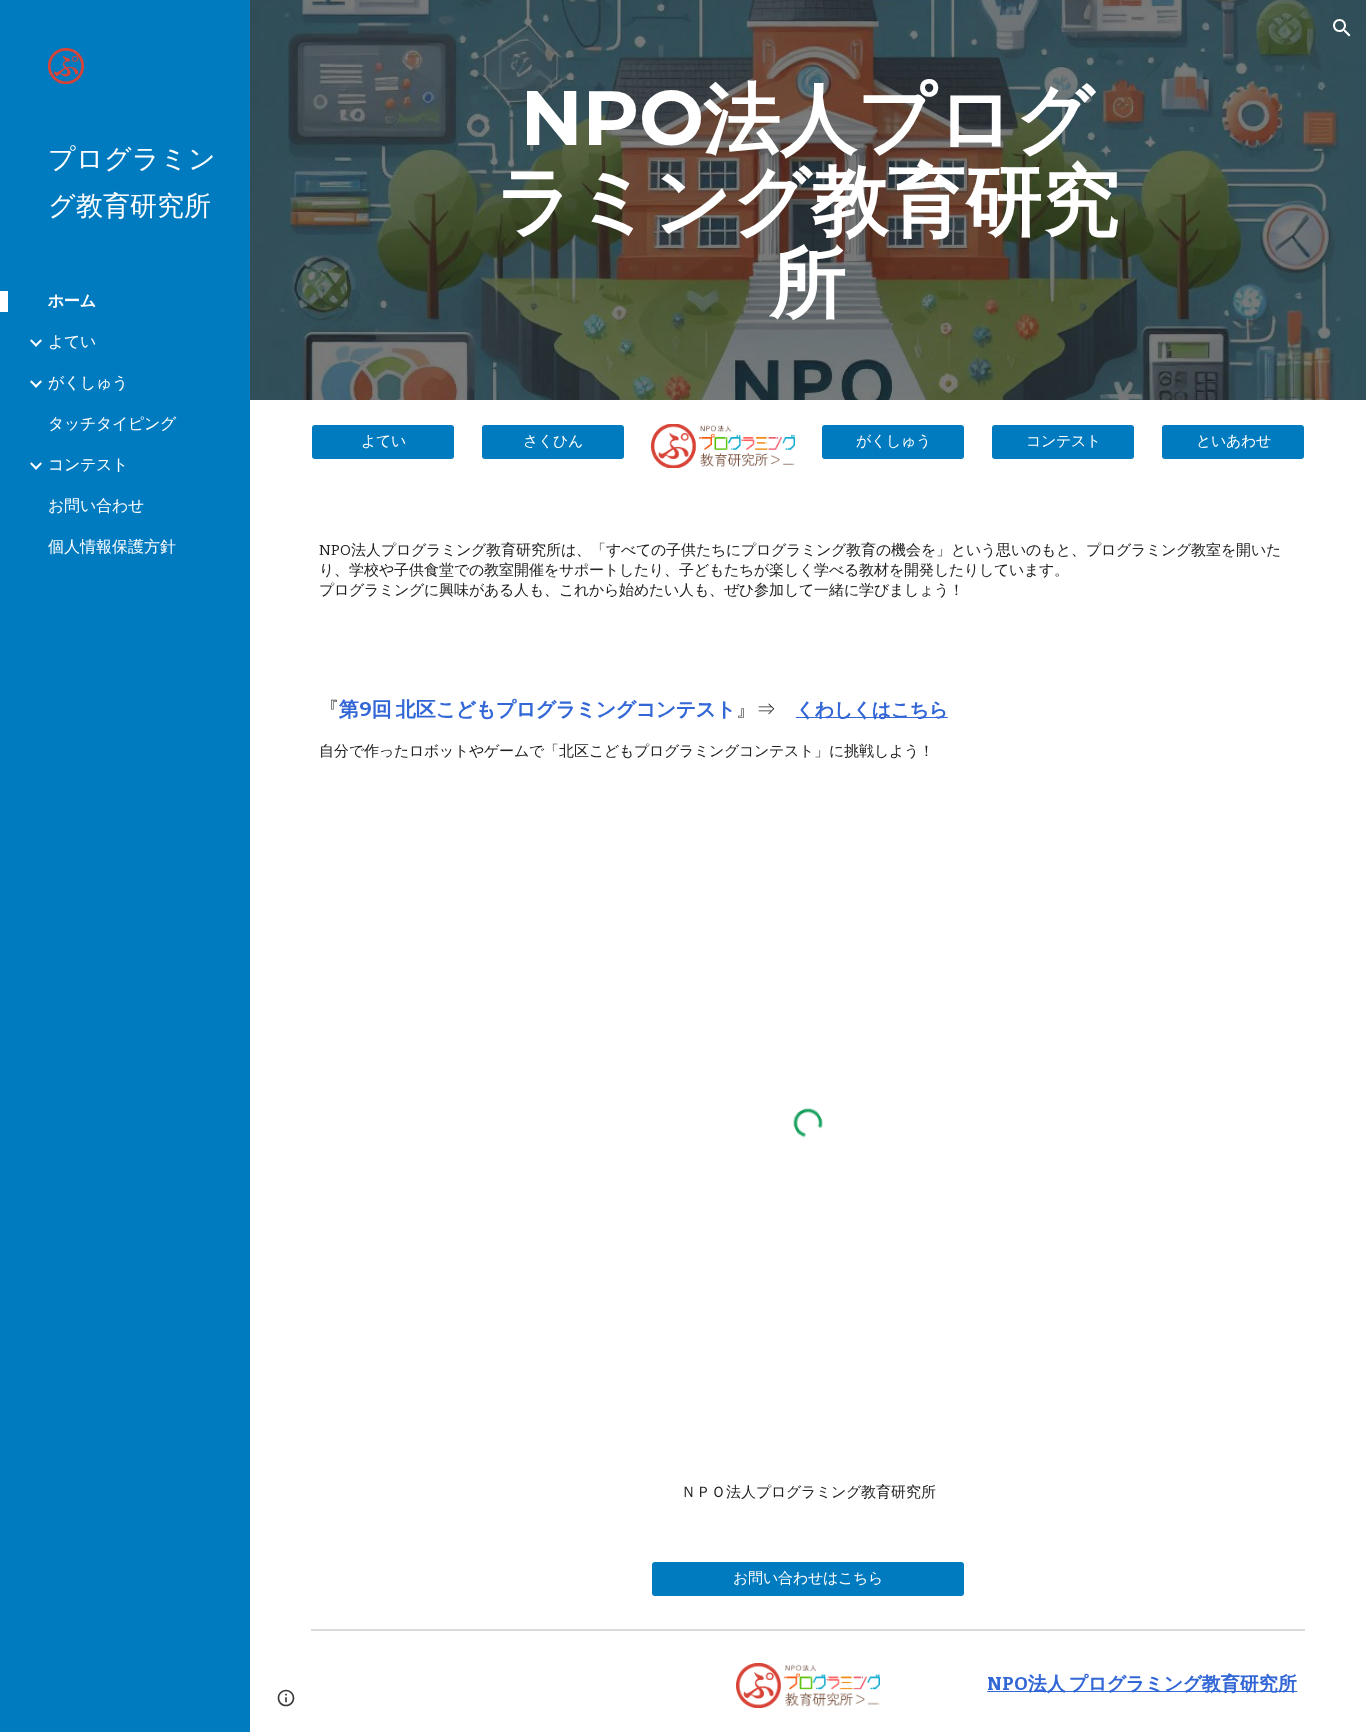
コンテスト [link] (88, 464)
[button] (1342, 28)
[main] (808, 200)
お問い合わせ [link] (96, 505)
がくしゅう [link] (88, 382)
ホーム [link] (72, 300)
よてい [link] (72, 341)
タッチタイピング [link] (112, 423)
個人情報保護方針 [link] (112, 546)
